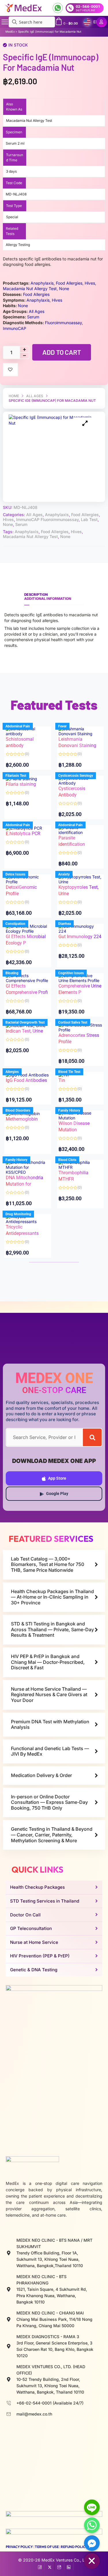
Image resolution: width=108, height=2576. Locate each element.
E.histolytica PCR (23, 834)
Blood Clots (67, 1160)
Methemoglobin (22, 1119)
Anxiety (64, 874)
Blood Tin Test (69, 1072)
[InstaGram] (59, 2566)
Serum (21, 524)
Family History (69, 1110)
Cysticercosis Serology (76, 776)
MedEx (10, 32)
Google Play (57, 1494)
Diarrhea (65, 924)
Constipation (15, 924)
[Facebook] (40, 2566)
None (8, 524)
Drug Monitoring (18, 1214)
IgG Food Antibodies (26, 1080)
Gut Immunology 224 (80, 937)
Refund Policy (74, 2547)
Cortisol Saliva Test (73, 1022)
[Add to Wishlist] (11, 370)
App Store (57, 1478)
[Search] (92, 1437)
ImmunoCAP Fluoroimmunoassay (47, 519)
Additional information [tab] (48, 599)
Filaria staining (21, 784)
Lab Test (89, 519)
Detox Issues (15, 874)
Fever (62, 726)
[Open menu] (5, 22)
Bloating (12, 973)
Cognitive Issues (71, 973)
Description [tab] (36, 594)
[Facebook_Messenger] (92, 2543)
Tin (62, 1080)
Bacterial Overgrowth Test (25, 1022)
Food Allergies (85, 515)
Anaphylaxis (57, 515)
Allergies (12, 1072)
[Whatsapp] (92, 2525)
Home (14, 396)
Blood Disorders (18, 1110)
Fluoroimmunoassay (63, 323)
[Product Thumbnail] (85, 423)
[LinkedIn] (69, 2566)
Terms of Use (47, 2547)
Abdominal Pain (18, 726)
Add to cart (62, 352)
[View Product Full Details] (28, 731)
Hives (8, 519)
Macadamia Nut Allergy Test (30, 536)
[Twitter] (50, 2566)
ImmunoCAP (15, 328)
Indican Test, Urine (24, 1031)
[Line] (92, 2507)
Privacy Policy (19, 2547)
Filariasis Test (16, 776)
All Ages (35, 396)
